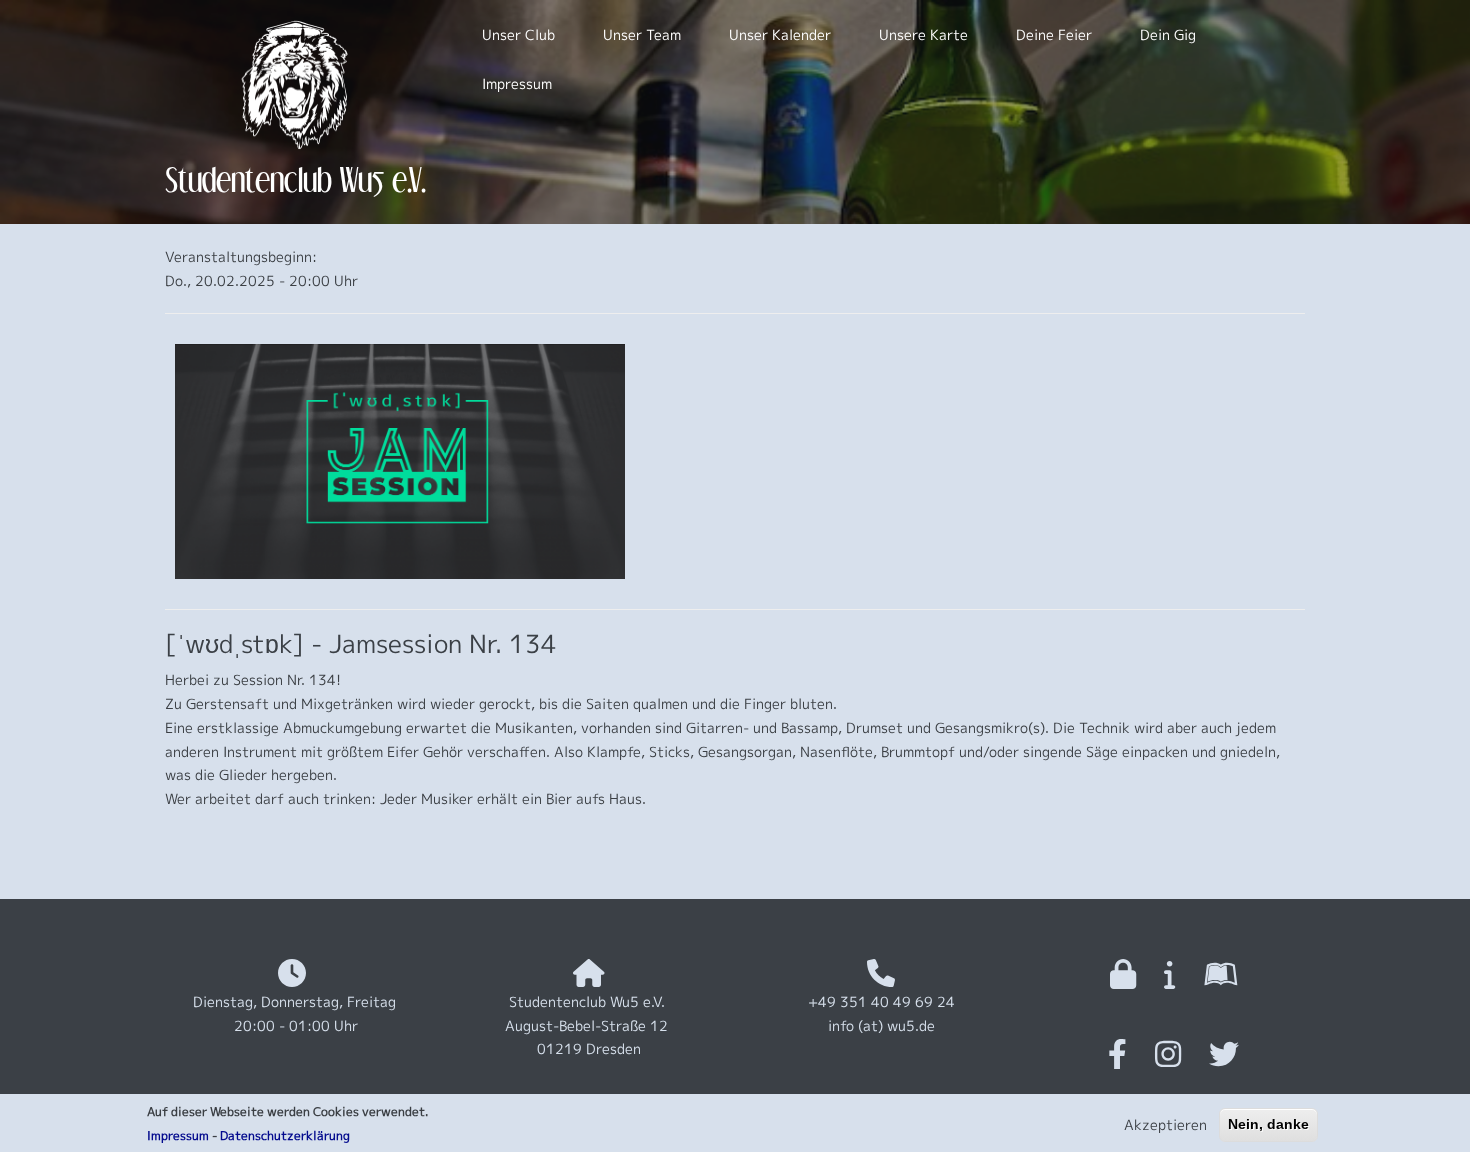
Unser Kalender (780, 34)
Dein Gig (1168, 34)
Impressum (178, 1135)
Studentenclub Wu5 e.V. (295, 179)
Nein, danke (1268, 1124)
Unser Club (518, 34)
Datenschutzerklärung (285, 1135)
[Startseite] (296, 83)
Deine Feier (1054, 34)
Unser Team (642, 34)
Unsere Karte (923, 34)
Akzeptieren (1165, 1124)
